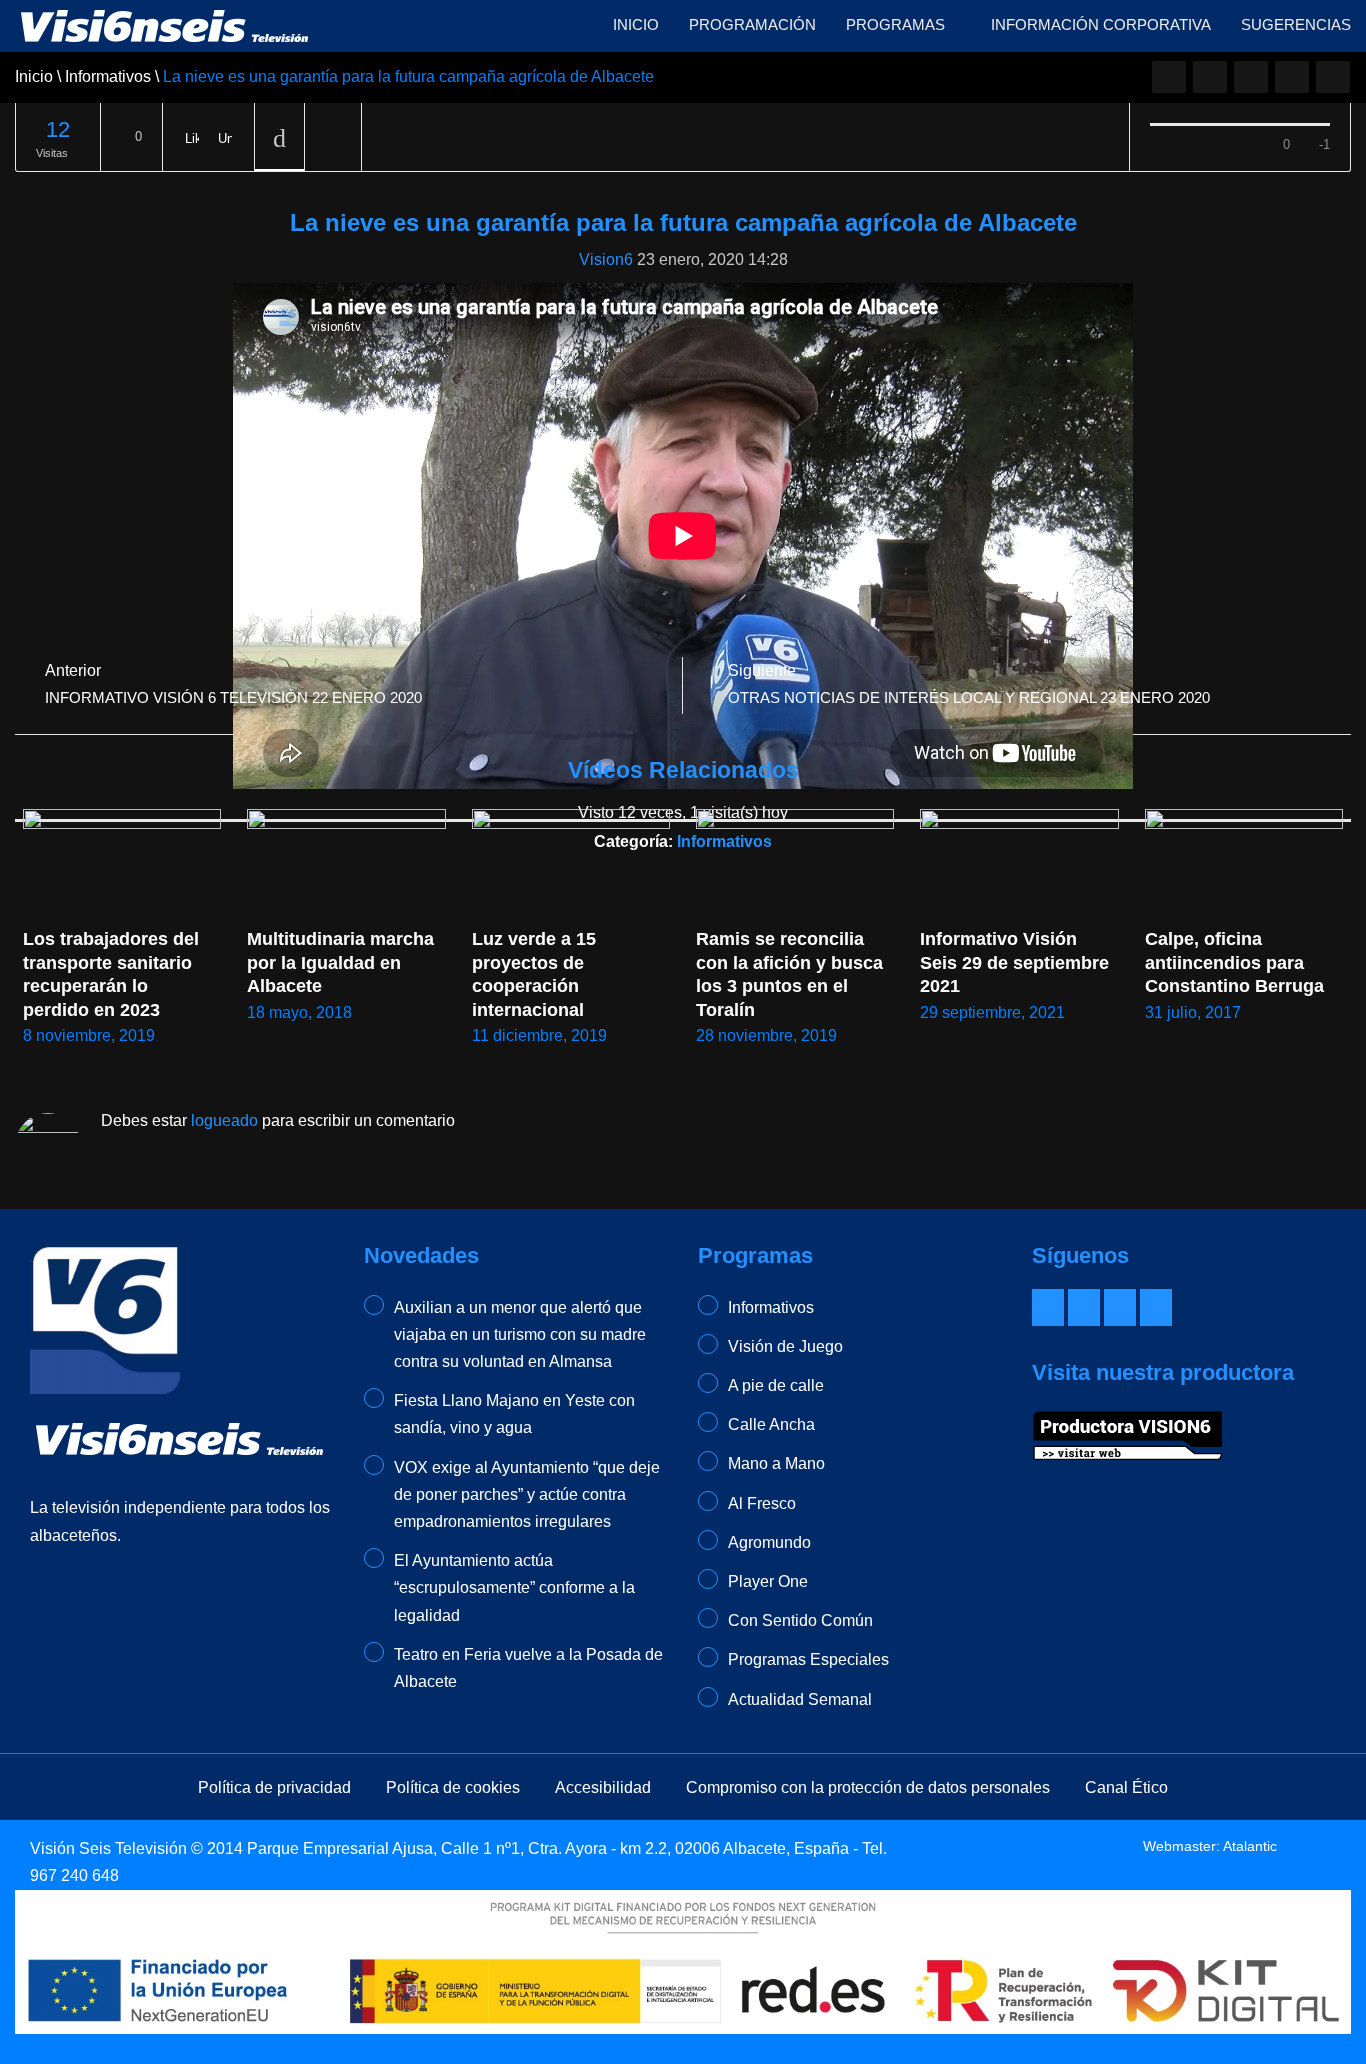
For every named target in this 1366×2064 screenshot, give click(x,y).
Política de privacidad (274, 1787)
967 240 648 (74, 1875)
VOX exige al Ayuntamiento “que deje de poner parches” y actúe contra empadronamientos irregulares (527, 1494)
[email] (1210, 77)
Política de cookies (453, 1787)
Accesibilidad (603, 1787)
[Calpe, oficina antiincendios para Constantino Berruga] (1244, 864)
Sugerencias (1296, 24)
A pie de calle (776, 1385)
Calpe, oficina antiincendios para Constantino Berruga (1234, 962)
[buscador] (1333, 77)
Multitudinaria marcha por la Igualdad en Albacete (343, 962)
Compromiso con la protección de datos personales (868, 1787)
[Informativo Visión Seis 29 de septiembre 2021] (1019, 865)
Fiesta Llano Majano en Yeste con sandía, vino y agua (514, 1414)
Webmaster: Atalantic (1210, 1846)
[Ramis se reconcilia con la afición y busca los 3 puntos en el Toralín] (795, 864)
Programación (752, 24)
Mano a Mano (776, 1463)
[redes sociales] (1169, 77)
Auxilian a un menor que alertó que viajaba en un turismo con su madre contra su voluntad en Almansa (520, 1334)
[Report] (333, 137)
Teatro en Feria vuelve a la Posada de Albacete (528, 1668)
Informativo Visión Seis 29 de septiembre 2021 (1017, 962)
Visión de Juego (785, 1346)
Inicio (636, 24)
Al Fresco (762, 1503)
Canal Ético (1126, 1787)
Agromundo (769, 1542)
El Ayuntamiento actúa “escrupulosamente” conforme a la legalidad (514, 1587)
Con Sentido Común (800, 1620)
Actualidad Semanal (800, 1699)
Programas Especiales (808, 1659)
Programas (897, 24)
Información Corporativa (1101, 24)
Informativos (771, 1307)
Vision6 (606, 259)
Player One (768, 1581)
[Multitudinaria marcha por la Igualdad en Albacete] (346, 864)
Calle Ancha (771, 1424)
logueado (224, 1120)
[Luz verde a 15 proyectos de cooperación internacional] (571, 864)
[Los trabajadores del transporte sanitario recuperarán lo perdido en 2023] (122, 864)
